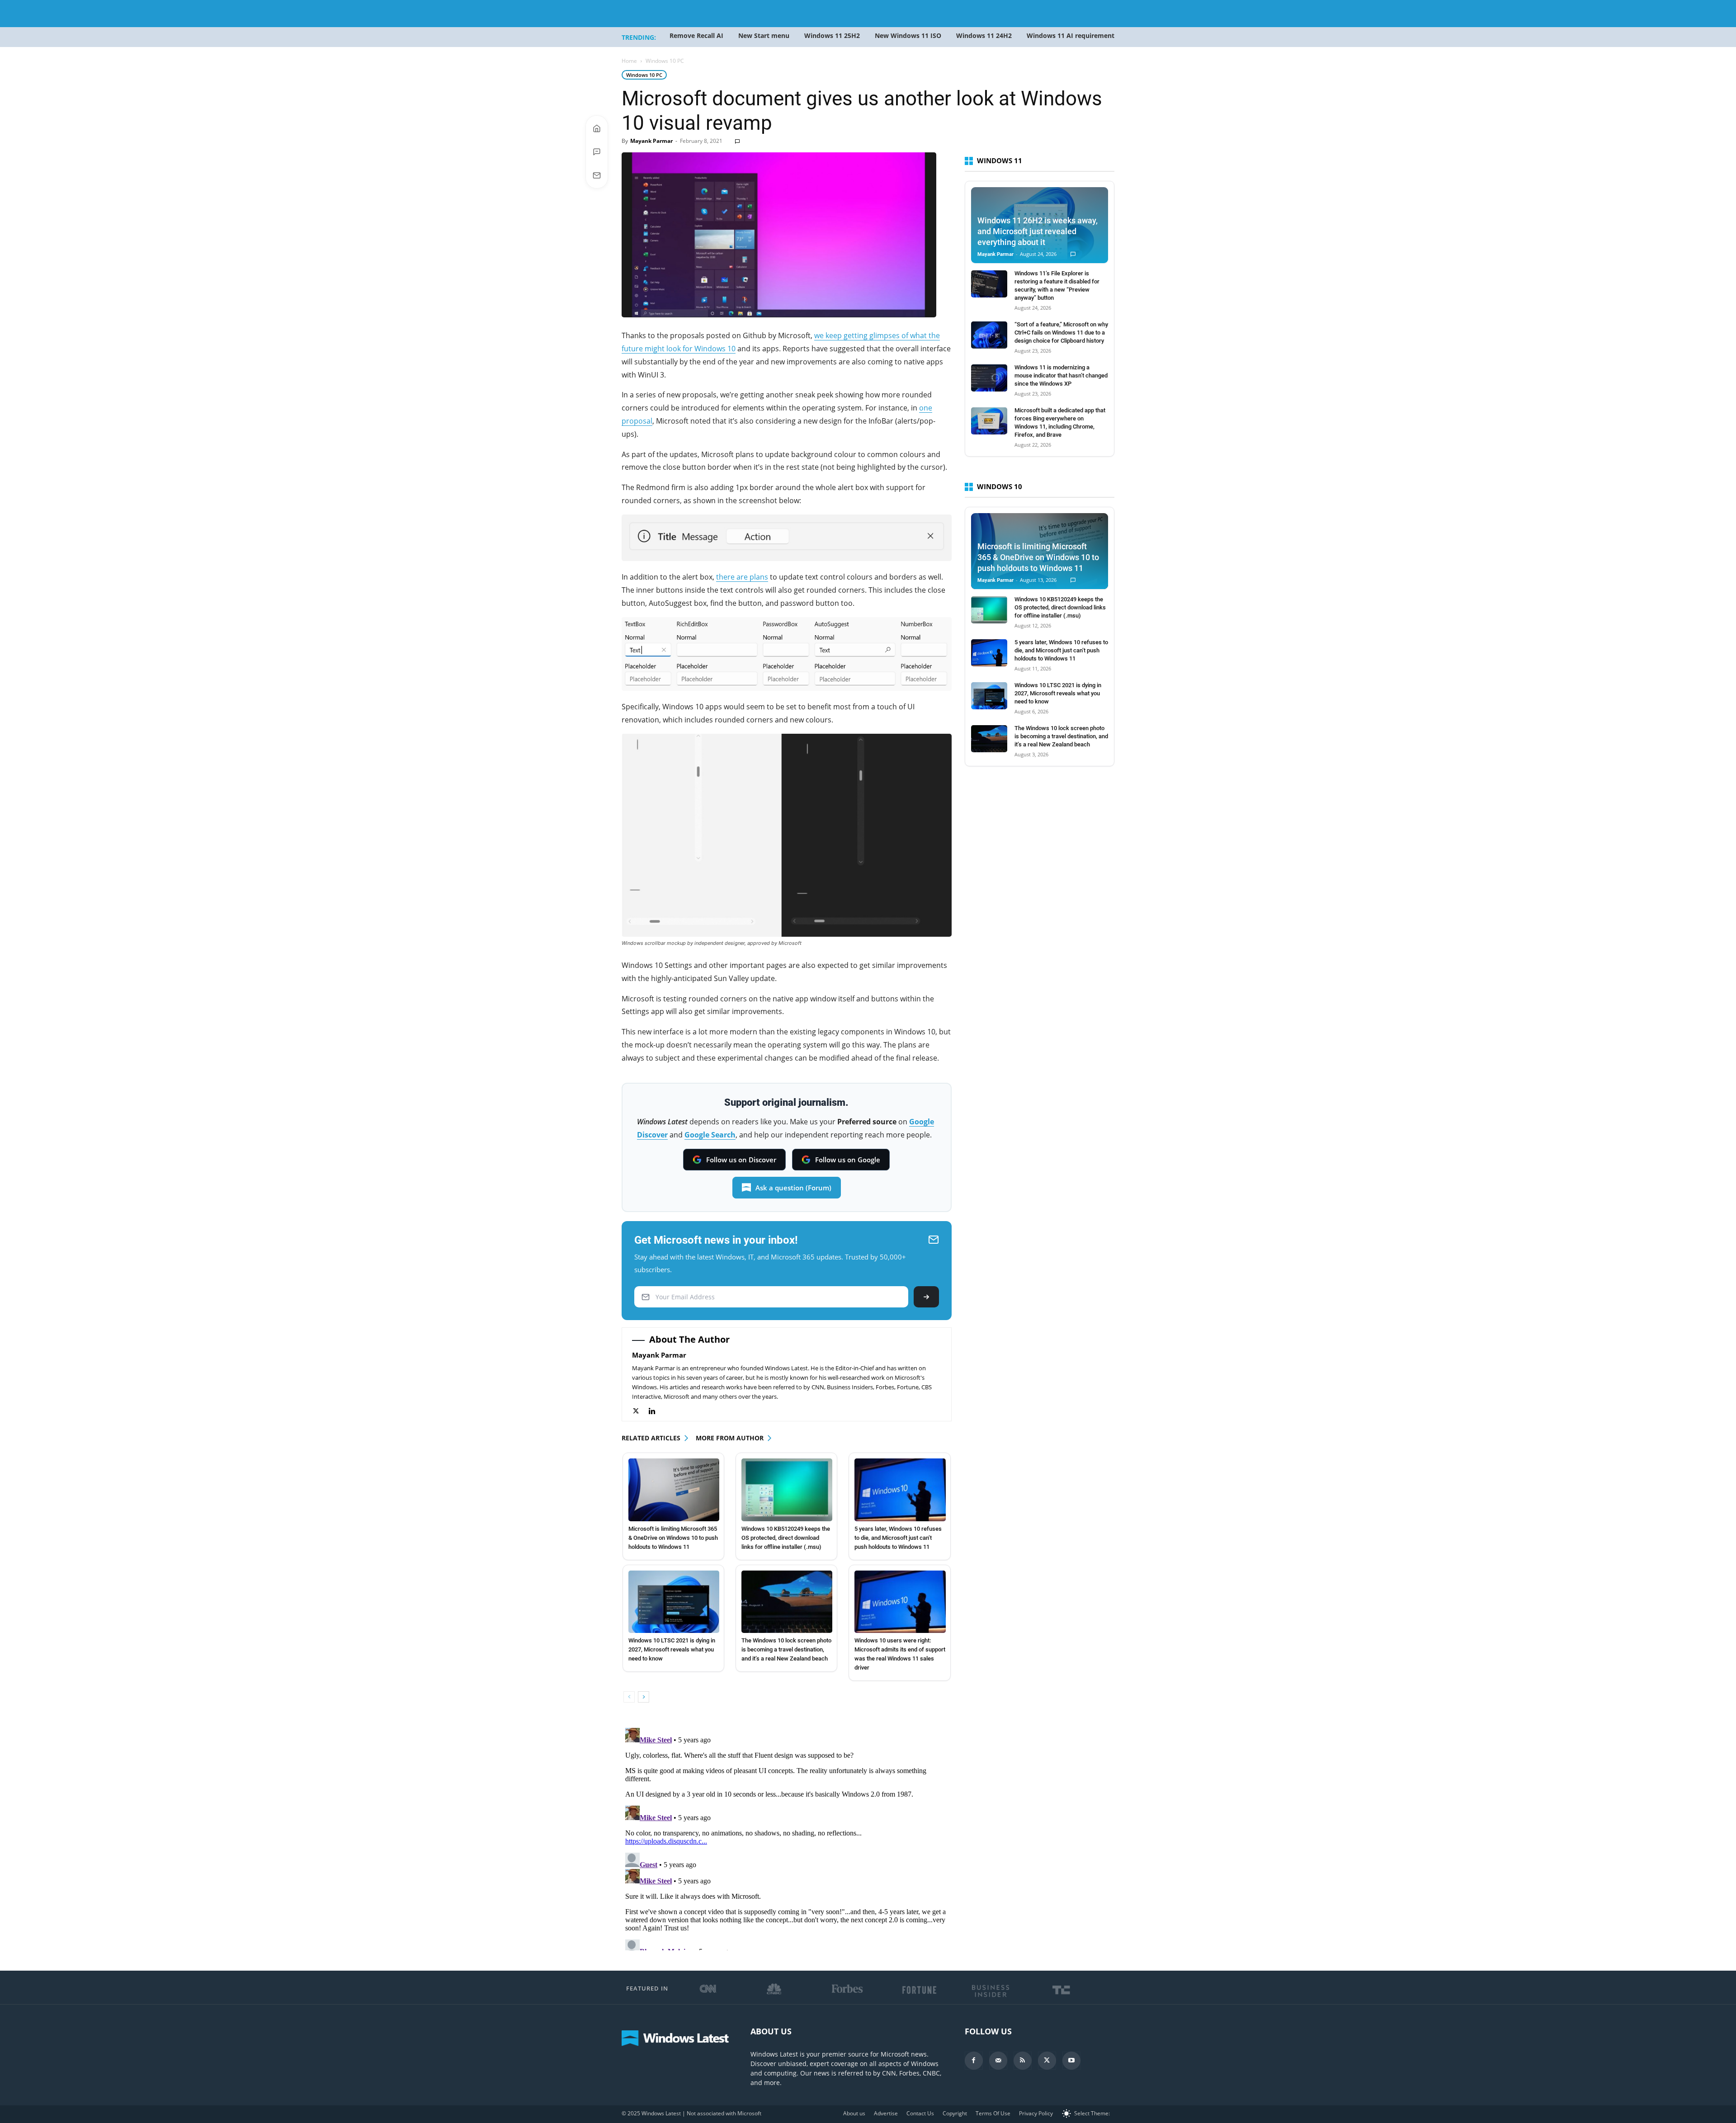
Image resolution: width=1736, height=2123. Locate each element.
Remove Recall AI (696, 35)
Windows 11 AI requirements (1072, 35)
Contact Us (920, 2113)
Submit (926, 1297)
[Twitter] (640, 1411)
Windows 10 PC (644, 75)
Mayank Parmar (651, 141)
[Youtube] (1071, 2061)
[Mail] (998, 2061)
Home (629, 61)
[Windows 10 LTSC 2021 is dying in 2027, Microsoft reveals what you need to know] (674, 1602)
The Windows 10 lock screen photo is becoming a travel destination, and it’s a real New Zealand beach (786, 1649)
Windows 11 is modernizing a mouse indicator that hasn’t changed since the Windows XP (1061, 375)
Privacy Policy (1036, 2113)
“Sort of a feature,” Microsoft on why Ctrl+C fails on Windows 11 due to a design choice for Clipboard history (1061, 333)
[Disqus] (787, 1837)
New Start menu (764, 35)
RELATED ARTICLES (651, 1438)
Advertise (886, 2113)
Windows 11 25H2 (832, 35)
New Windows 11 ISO (908, 35)
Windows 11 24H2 (984, 35)
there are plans (742, 577)
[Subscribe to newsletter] (597, 175)
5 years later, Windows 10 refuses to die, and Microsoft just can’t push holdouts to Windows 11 (898, 1538)
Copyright (955, 2113)
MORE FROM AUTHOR (730, 1438)
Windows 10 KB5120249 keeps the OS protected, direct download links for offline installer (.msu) (786, 1538)
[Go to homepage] (597, 128)
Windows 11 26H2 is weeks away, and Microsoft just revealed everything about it (1038, 231)
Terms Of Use (993, 2113)
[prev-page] (629, 1697)
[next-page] (644, 1697)
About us (854, 2113)
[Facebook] (974, 2061)
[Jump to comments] (597, 152)
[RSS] (1023, 2061)
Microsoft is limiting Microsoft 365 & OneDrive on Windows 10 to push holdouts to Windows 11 (673, 1538)
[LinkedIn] (657, 1411)
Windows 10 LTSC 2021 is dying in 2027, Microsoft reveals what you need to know (672, 1649)
